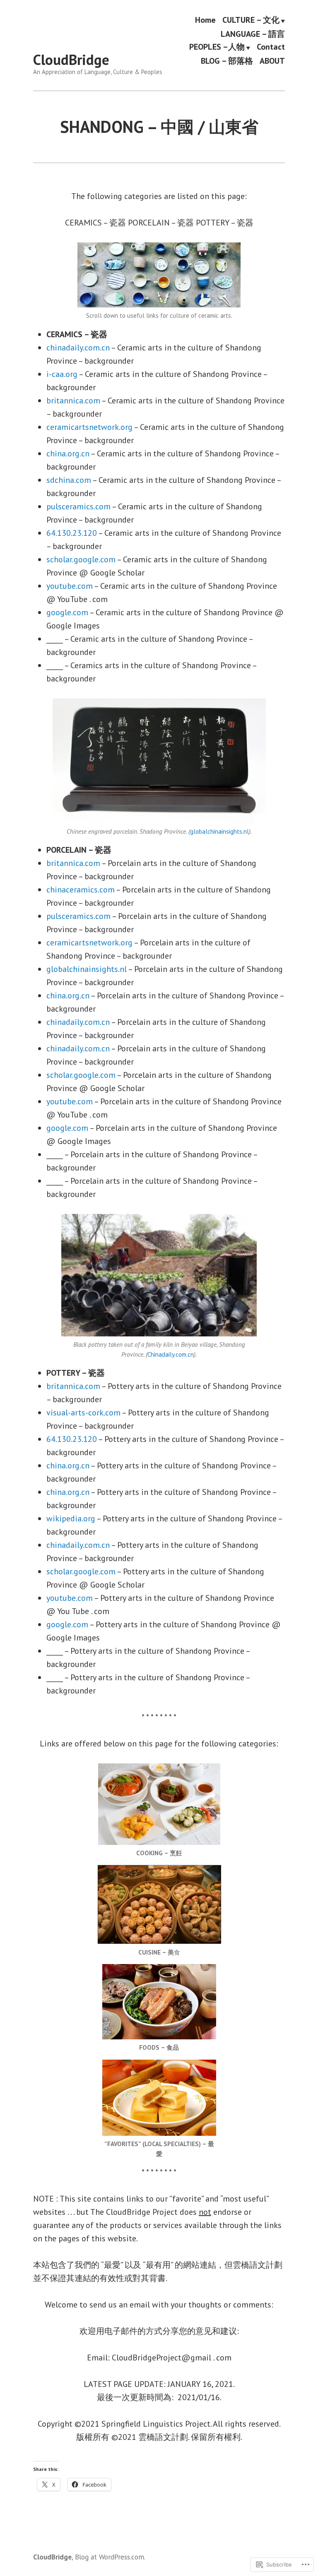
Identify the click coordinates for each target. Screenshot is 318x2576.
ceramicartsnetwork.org (89, 427)
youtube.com (70, 586)
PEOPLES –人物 (217, 47)
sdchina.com (69, 480)
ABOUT (272, 61)
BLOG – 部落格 (227, 61)
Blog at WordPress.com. (110, 2557)
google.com (67, 612)
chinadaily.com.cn (78, 348)
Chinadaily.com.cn (171, 1354)
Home (205, 20)
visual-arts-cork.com (83, 1413)
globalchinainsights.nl (219, 831)
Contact (271, 47)
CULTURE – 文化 (251, 20)
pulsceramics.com (78, 506)
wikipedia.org (71, 1518)
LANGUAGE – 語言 (253, 34)
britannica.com (73, 401)
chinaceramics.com (81, 890)
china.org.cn (68, 453)
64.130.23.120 (72, 533)
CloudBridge (71, 60)
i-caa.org (62, 374)
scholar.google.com (81, 559)
